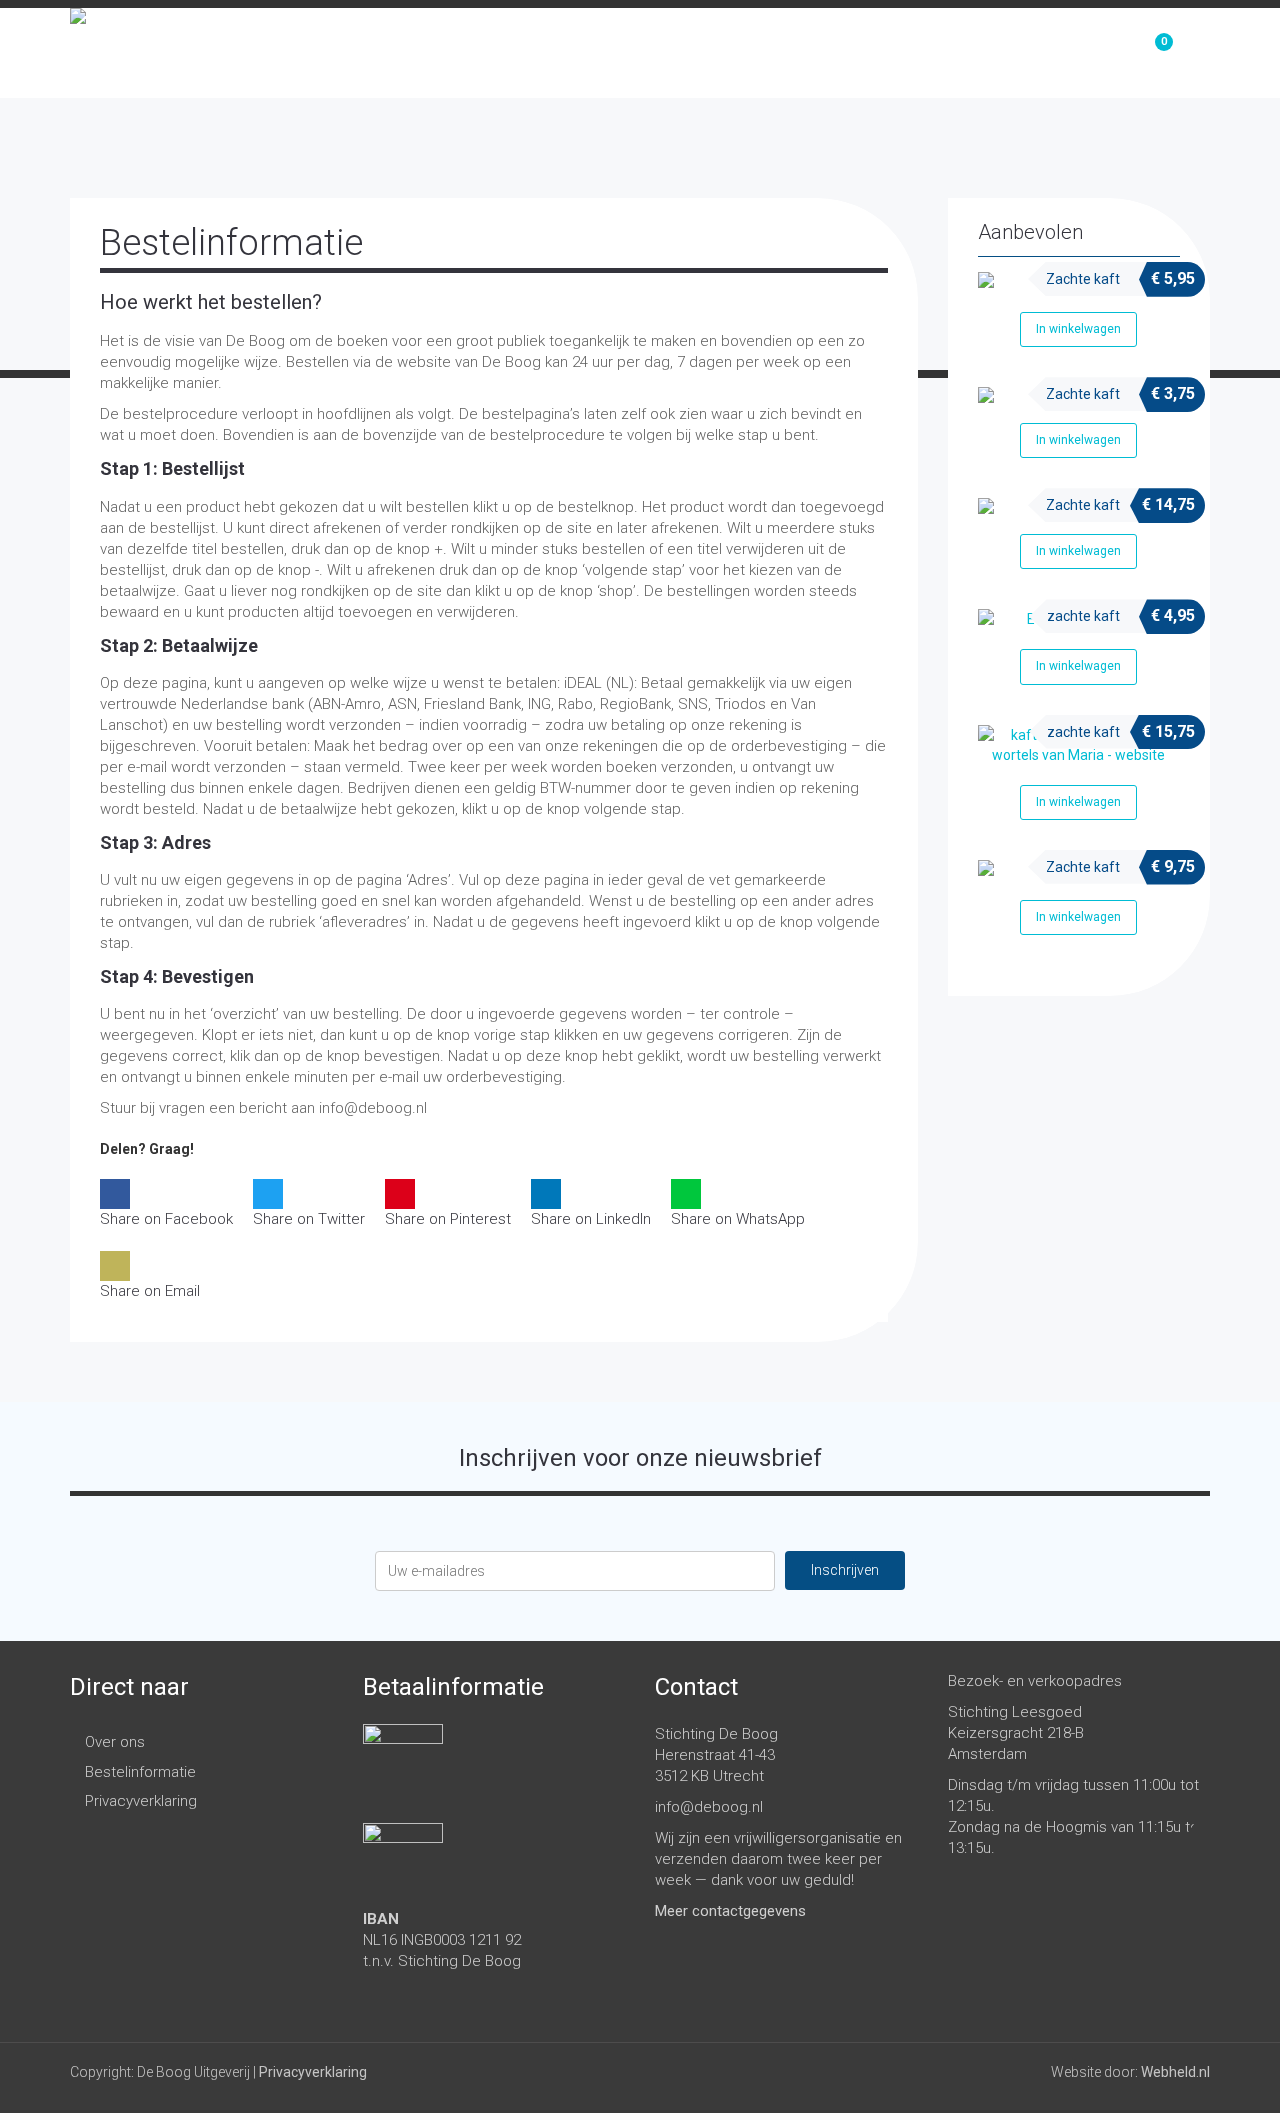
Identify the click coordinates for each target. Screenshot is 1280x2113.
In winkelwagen (1078, 329)
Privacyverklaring (141, 1801)
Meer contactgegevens (730, 1911)
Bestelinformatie (140, 1772)
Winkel (930, 53)
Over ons (1045, 53)
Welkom (822, 53)
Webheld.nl (1175, 2072)
